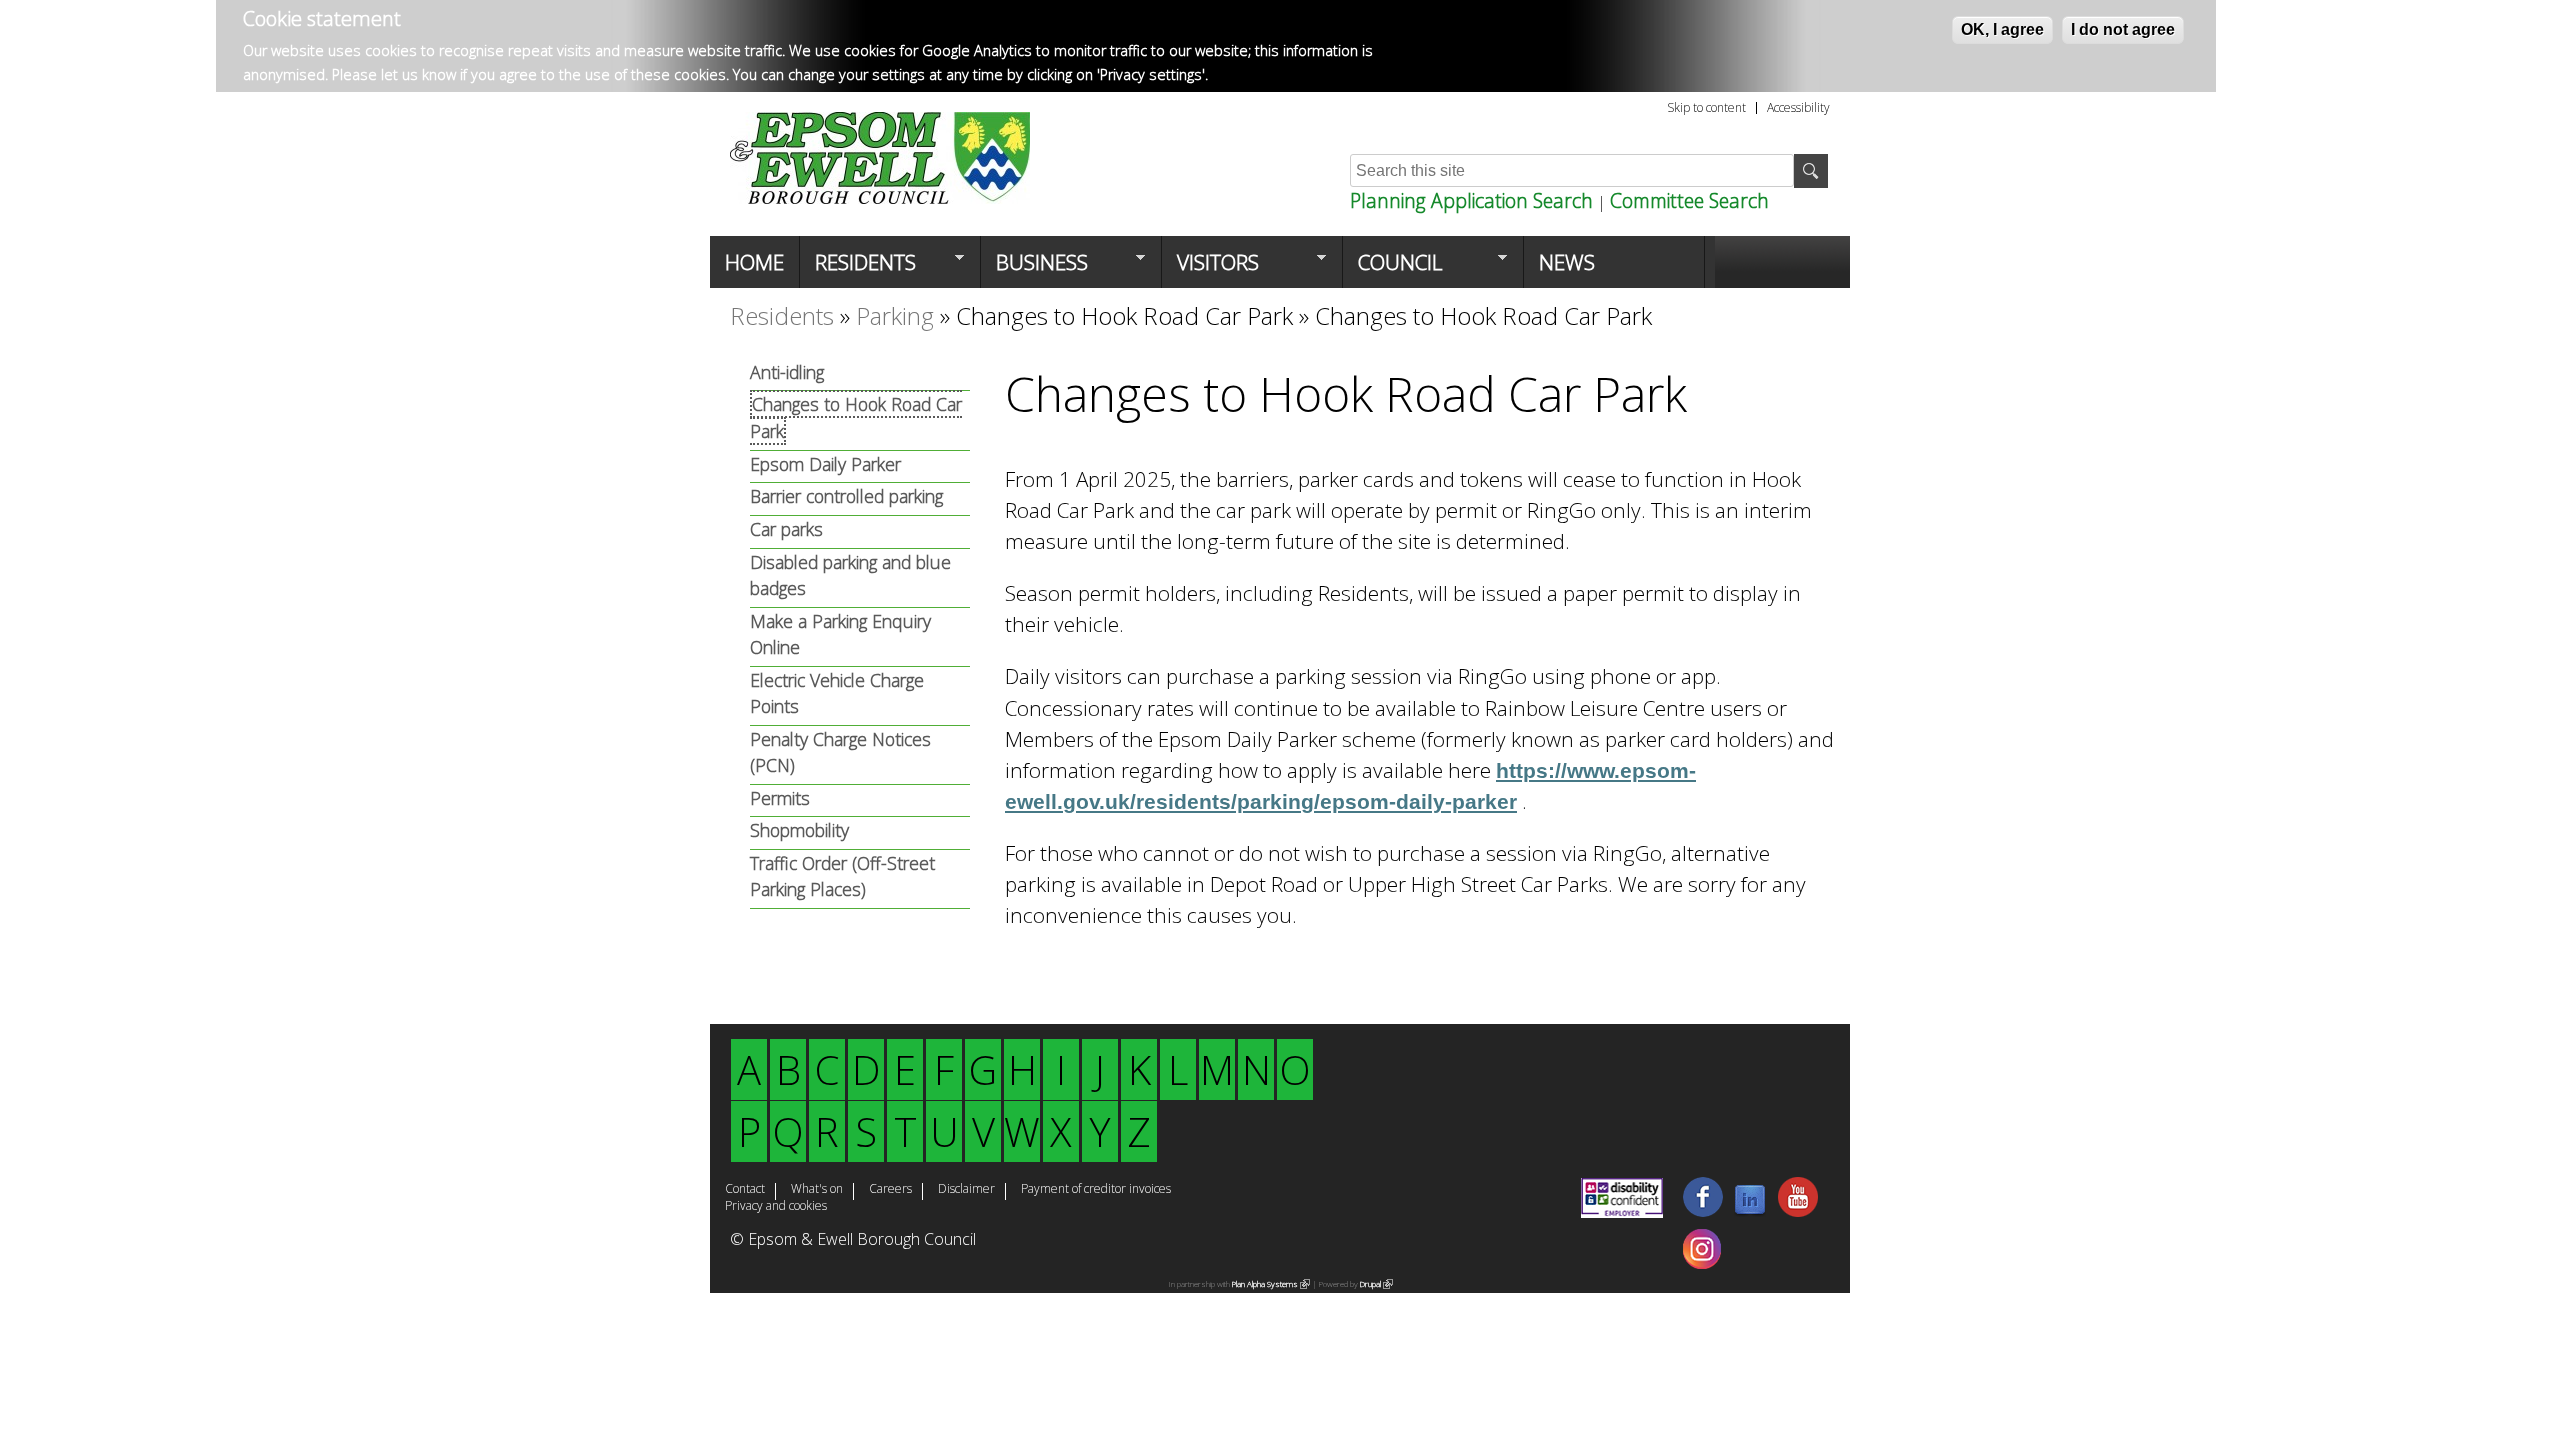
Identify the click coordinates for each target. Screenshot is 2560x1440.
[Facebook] (1703, 1211)
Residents (858, 268)
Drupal (1373, 1283)
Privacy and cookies (776, 1207)
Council (1392, 268)
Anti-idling (787, 372)
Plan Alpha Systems (1267, 1283)
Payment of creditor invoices (1096, 1190)
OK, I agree (2002, 29)
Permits (780, 798)
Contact (745, 1190)
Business (1034, 268)
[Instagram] (1702, 1263)
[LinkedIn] (1750, 1211)
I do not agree (2123, 29)
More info (1245, 74)
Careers (890, 1190)
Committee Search (1689, 200)
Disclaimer (966, 1190)
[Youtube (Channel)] (1798, 1211)
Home (754, 262)
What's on (817, 1190)
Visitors (1210, 268)
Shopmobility (799, 830)
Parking (895, 315)
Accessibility (1798, 108)
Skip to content (1706, 108)
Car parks (786, 529)
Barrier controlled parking (846, 496)
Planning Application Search (1471, 200)
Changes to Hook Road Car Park (1124, 315)
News (1567, 262)
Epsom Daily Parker (825, 464)
